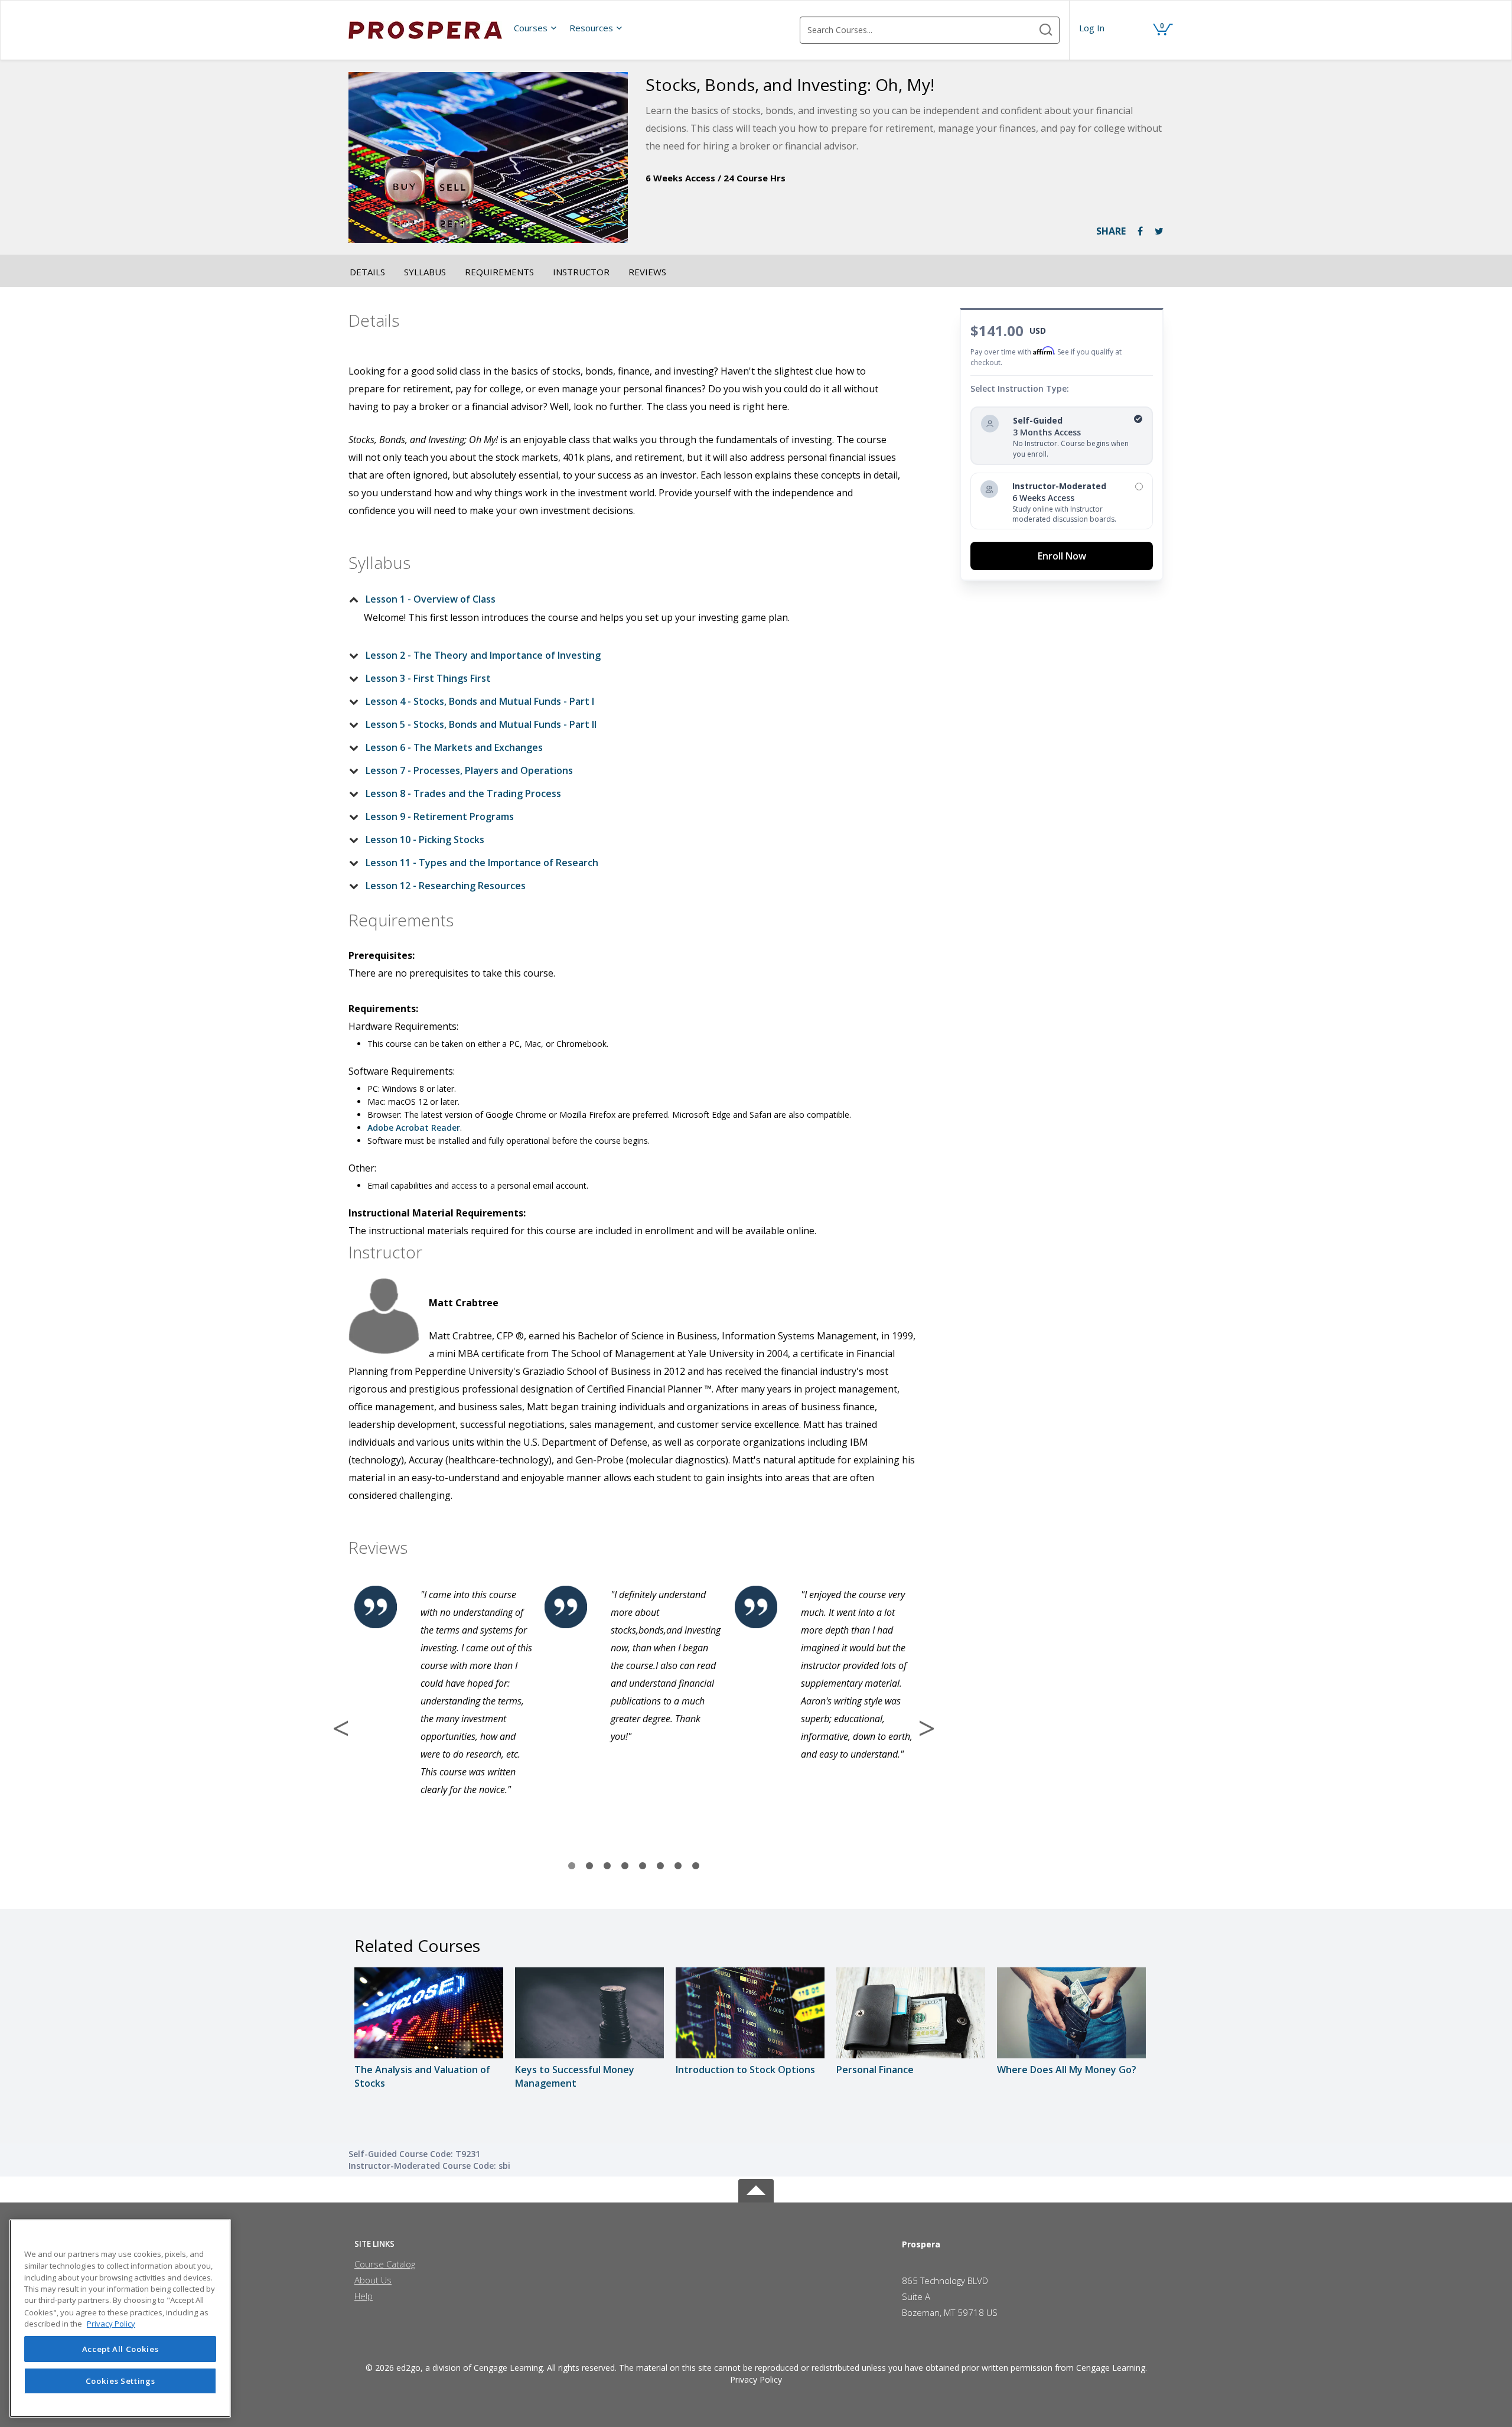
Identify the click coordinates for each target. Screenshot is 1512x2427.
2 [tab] (589, 1866)
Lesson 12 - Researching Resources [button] (446, 886)
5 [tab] (643, 1866)
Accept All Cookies (120, 2349)
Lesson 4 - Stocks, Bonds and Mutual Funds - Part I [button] (480, 701)
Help (364, 2296)
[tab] (624, 599)
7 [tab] (678, 1866)
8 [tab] (696, 1866)
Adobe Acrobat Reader (414, 1128)
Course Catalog (385, 2264)
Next (927, 1728)
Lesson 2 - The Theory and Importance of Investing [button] (483, 655)
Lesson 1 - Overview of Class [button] (431, 599)
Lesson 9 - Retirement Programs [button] (440, 816)
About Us (373, 2280)
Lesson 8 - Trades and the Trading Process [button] (463, 793)
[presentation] (536, 28)
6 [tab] (660, 1866)
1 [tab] (572, 1866)
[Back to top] (756, 2189)
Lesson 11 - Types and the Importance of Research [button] (482, 863)
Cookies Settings (120, 2381)
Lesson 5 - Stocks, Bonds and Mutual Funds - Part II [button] (481, 724)
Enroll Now (1062, 556)
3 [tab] (607, 1866)
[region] (120, 2318)
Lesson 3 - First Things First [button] (428, 678)
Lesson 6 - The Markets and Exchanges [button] (454, 747)
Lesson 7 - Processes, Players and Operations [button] (469, 770)
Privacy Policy (756, 2379)
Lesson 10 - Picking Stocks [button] (425, 840)
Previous (341, 1728)
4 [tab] (625, 1866)
